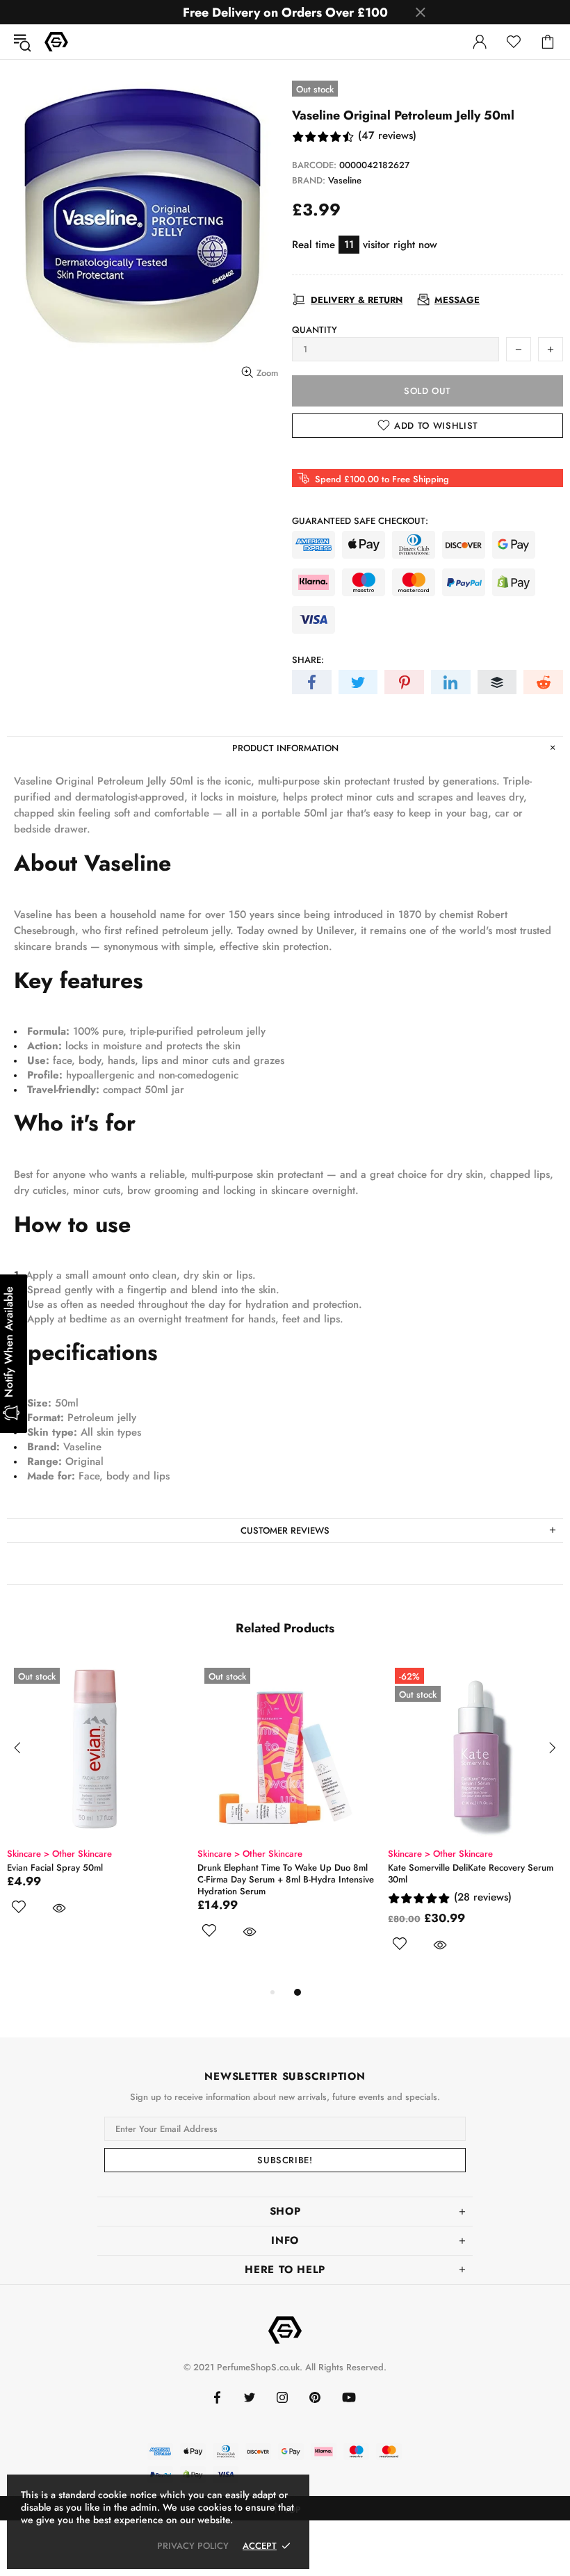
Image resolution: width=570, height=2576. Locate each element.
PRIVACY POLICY (193, 2546)
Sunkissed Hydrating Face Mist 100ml (83, 1868)
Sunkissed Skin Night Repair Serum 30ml (470, 1868)
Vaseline (345, 180)
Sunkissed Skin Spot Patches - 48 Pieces (279, 1868)
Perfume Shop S (56, 42)
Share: (308, 660)
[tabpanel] (95, 1816)
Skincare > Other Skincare (59, 1854)
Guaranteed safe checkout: (360, 521)
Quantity (315, 330)
